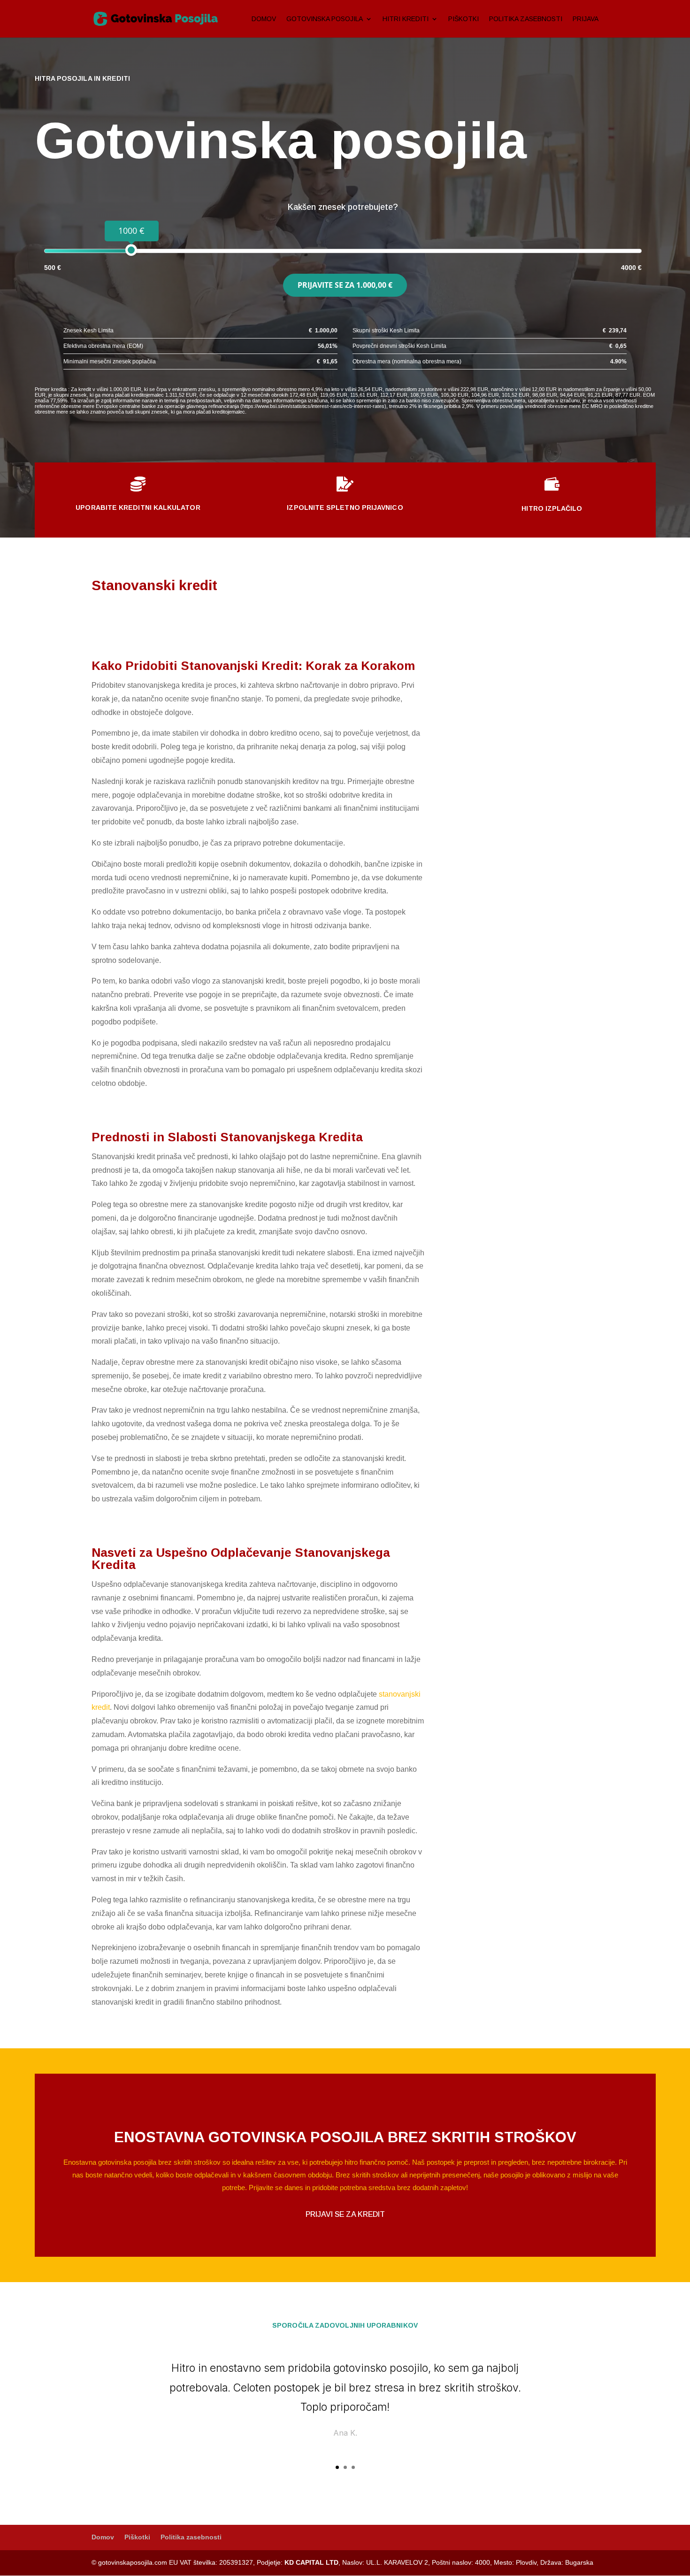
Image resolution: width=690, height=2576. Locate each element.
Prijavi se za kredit (345, 2214)
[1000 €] (131, 250)
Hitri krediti (406, 19)
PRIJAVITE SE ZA (345, 285)
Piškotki (464, 19)
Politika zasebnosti (526, 19)
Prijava (586, 19)
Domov (264, 19)
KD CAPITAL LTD (311, 2562)
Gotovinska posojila (325, 19)
